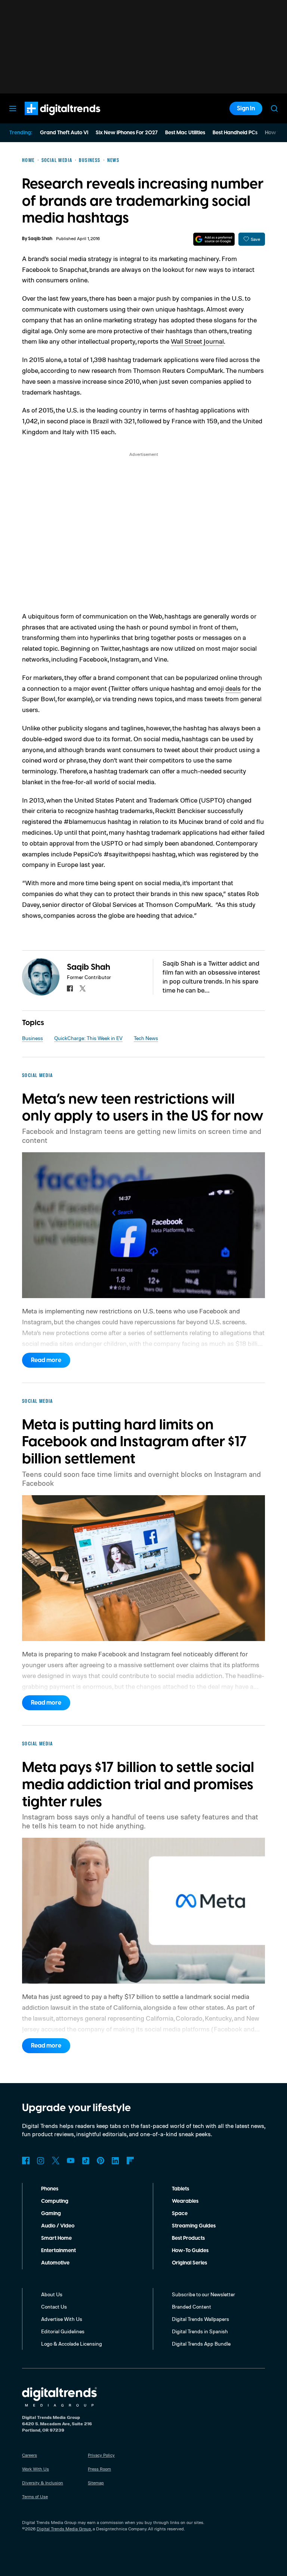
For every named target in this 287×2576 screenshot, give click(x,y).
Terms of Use (35, 2497)
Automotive (55, 2263)
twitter (83, 988)
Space (180, 2214)
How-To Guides (190, 2251)
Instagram (41, 2161)
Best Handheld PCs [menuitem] (235, 133)
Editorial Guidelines (63, 2331)
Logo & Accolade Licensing (72, 2344)
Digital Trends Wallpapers (200, 2319)
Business (33, 1038)
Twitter (56, 2161)
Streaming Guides (194, 2226)
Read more (46, 1360)
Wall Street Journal (197, 341)
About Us (52, 2294)
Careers (30, 2455)
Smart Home (56, 2238)
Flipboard (130, 2161)
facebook (70, 988)
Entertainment (58, 2251)
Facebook (26, 2161)
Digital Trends (49, 119)
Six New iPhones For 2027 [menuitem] (127, 133)
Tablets (180, 2189)
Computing (55, 2201)
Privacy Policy (101, 2455)
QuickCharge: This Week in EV (88, 1038)
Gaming (51, 2214)
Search (274, 108)
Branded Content (192, 2307)
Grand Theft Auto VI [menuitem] (64, 133)
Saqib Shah (40, 239)
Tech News (146, 1038)
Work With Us (36, 2469)
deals (233, 688)
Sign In (246, 108)
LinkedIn (115, 2161)
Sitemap (96, 2483)
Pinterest (101, 2161)
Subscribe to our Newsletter (203, 2294)
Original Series (189, 2263)
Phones (50, 2189)
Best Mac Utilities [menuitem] (185, 133)
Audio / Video (58, 2226)
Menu (13, 108)
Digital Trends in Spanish (200, 2331)
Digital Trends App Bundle (201, 2344)
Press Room (99, 2469)
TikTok (86, 2161)
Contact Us (54, 2307)
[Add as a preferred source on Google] (214, 239)
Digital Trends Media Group (64, 2529)
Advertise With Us (62, 2319)
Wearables (185, 2201)
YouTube (71, 2161)
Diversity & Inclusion (43, 2483)
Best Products (188, 2238)
